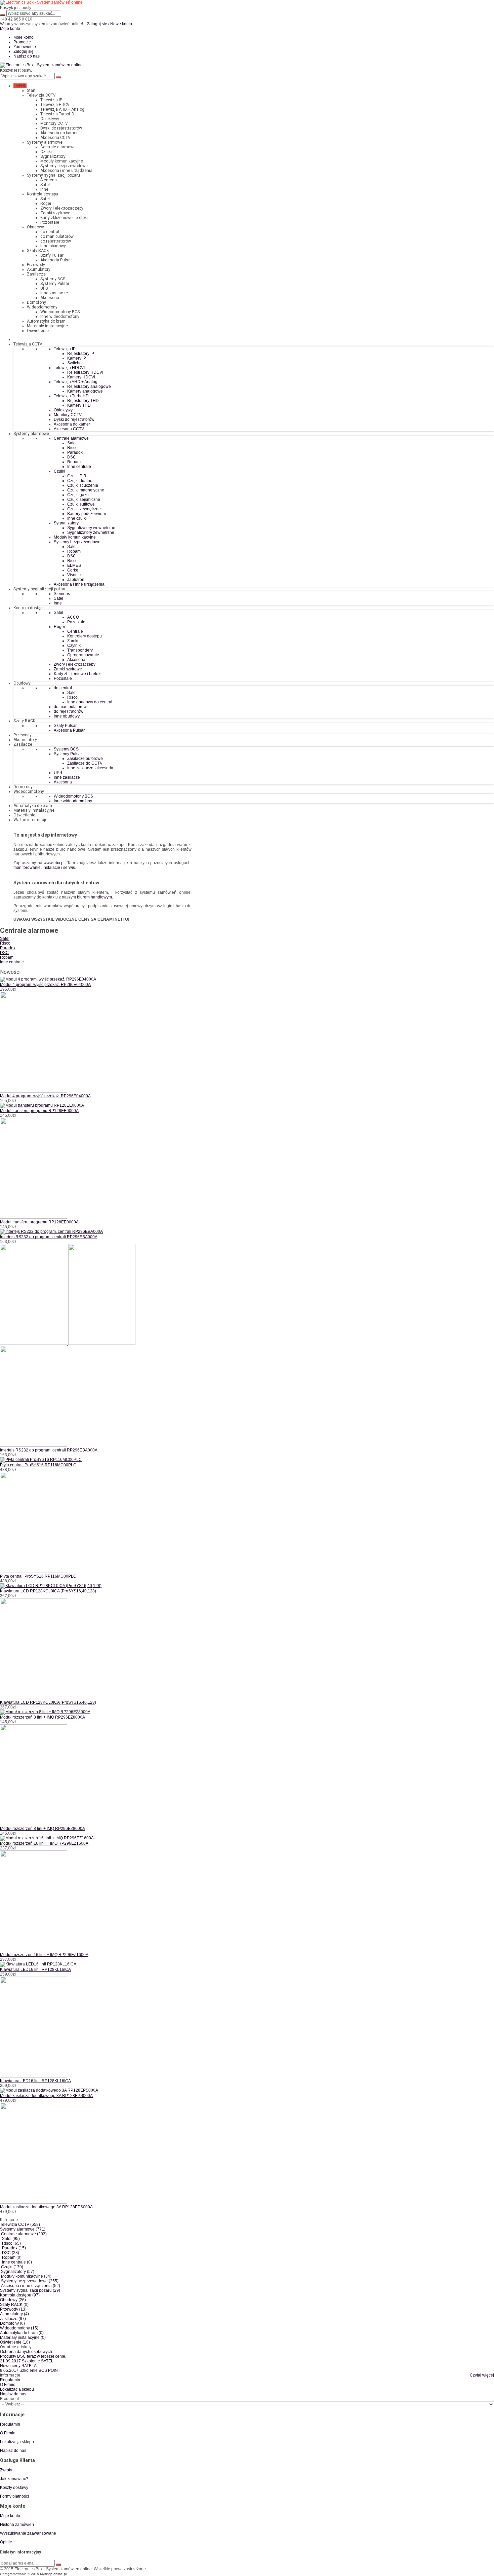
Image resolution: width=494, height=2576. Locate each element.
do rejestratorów (56, 241)
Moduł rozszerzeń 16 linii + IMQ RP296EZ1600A (44, 1843)
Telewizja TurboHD (57, 114)
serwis (69, 868)
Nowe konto (121, 24)
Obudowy (35, 227)
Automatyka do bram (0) (22, 2333)
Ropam (7, 957)
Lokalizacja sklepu (17, 2389)
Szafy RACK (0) (14, 2305)
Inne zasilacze (54, 293)
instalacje (51, 868)
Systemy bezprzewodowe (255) (30, 2281)
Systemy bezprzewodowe (64, 166)
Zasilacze (36, 274)
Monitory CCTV (54, 123)
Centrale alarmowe (58, 147)
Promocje (22, 42)
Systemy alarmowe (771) (23, 2229)
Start (31, 90)
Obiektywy (50, 119)
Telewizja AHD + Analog (62, 109)
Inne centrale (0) (17, 2262)
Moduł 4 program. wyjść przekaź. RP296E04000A (45, 985)
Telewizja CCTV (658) (20, 2224)
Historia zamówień (17, 2525)
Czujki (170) (12, 2267)
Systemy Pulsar (55, 284)
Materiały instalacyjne (47, 326)
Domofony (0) (12, 2323)
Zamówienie (25, 47)
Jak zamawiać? (14, 2479)
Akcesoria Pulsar (56, 260)
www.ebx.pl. (55, 863)
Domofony (36, 302)
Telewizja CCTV (41, 95)
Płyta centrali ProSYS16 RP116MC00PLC (38, 1465)
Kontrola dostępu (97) (20, 2295)
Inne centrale (12, 962)
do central (50, 232)
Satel (45, 185)
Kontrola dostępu (43, 194)
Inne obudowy (53, 246)
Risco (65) (11, 2243)
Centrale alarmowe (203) (24, 2234)
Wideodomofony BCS (60, 312)
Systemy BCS (53, 279)
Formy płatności (14, 2496)
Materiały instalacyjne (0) (23, 2338)
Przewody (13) (13, 2309)
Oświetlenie (38, 331)
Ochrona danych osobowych (26, 2352)
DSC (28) (11, 2253)
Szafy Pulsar (52, 255)
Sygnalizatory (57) (18, 2272)
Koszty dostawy (14, 2488)
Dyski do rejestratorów (61, 128)
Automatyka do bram (46, 321)
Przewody (36, 265)
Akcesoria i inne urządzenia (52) (31, 2286)
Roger (46, 204)
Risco (5, 943)
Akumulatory (39, 269)
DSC (4, 953)
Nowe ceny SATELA (18, 2366)
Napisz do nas (27, 56)
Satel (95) (11, 2239)
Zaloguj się (97, 24)
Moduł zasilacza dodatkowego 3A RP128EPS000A (46, 2096)
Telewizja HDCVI (55, 105)
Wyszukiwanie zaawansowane (28, 2533)
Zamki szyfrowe (55, 213)
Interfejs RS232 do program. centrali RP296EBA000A (49, 1237)
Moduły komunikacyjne (62, 161)
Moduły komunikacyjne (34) (26, 2276)
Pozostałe (50, 222)
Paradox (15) (14, 2248)
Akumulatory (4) (14, 2314)
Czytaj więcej (482, 2375)
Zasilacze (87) (13, 2319)
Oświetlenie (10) (15, 2342)
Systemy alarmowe (45, 142)
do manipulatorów (57, 236)
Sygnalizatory (53, 156)
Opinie (6, 2542)
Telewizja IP (51, 100)
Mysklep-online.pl (53, 2574)
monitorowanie (27, 868)
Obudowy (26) (13, 2300)
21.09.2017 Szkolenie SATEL (27, 2361)
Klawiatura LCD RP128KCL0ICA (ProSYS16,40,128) (48, 1591)
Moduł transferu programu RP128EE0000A (39, 1111)
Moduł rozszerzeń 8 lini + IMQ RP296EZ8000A (43, 1717)
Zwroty (6, 2470)
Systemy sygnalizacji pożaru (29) (30, 2290)
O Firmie (8, 2385)
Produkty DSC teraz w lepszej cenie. (33, 2356)
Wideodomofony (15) (19, 2328)
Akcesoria (50, 298)
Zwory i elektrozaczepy (62, 208)
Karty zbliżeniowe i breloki (64, 218)
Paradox (8, 948)
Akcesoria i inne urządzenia (66, 171)
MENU (20, 86)
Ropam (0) (12, 2257)
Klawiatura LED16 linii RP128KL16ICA (35, 1970)
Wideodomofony (42, 307)
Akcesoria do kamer (59, 133)
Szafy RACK (38, 251)
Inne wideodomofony (60, 317)
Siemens (49, 180)
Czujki (46, 152)
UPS (44, 288)
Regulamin (10, 2380)
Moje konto (24, 37)
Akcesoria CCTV (55, 138)
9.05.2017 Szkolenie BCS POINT (30, 2370)
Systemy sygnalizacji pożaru (53, 175)
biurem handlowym (94, 897)
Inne (44, 189)
